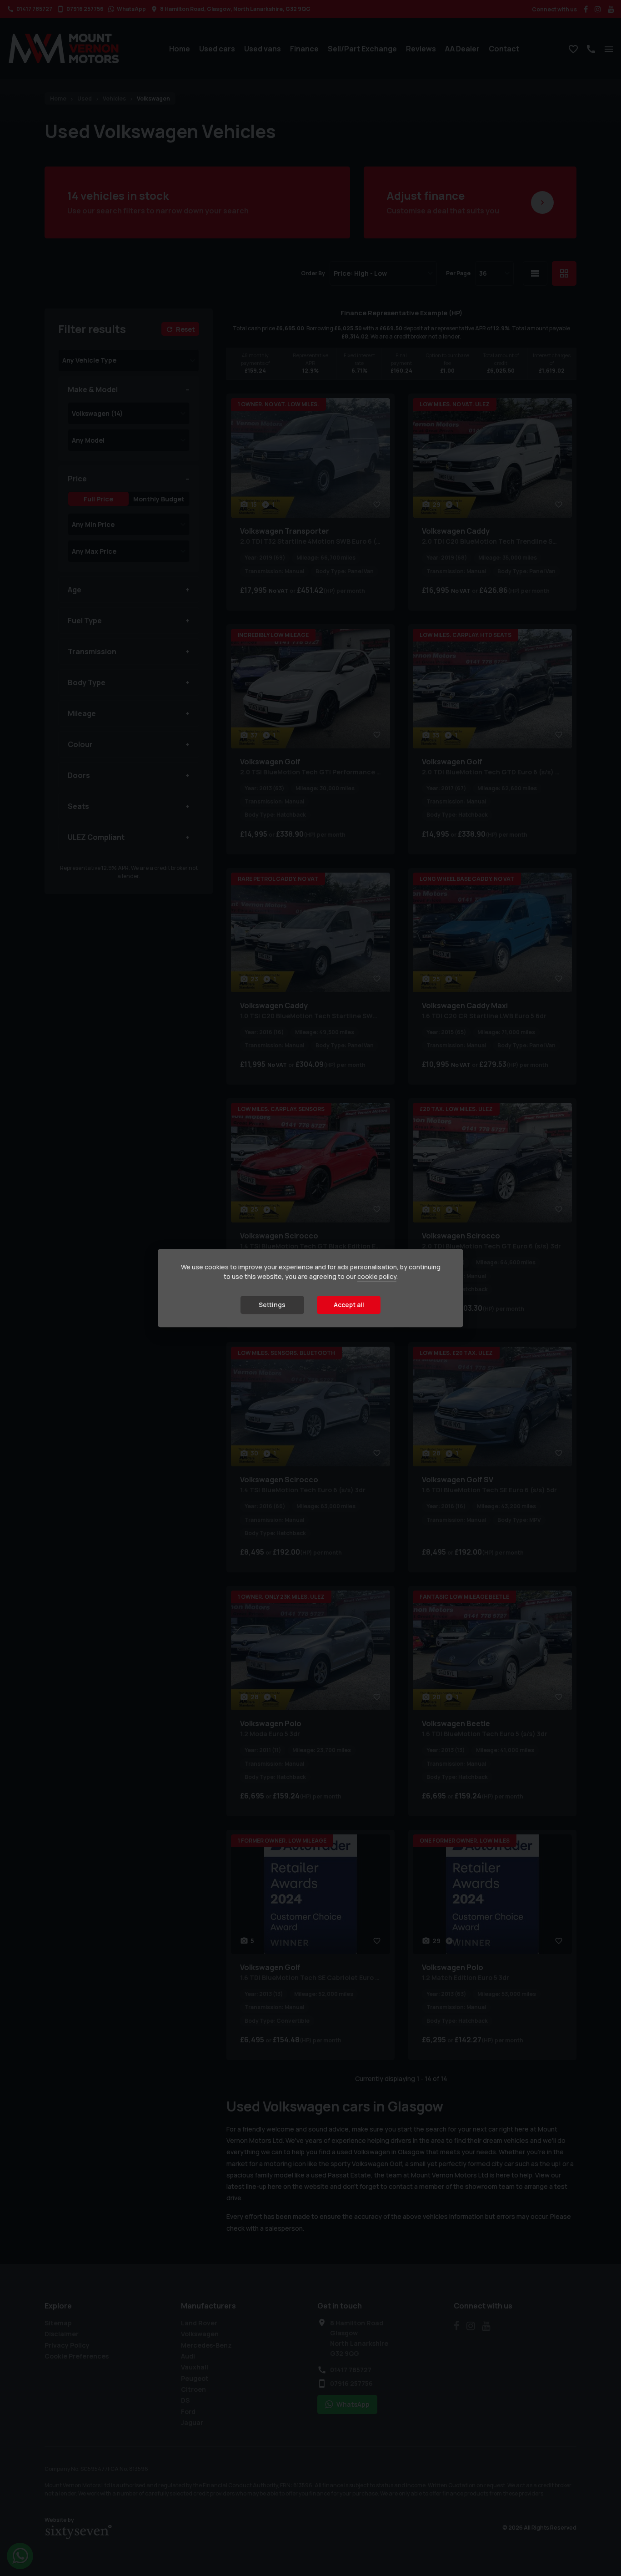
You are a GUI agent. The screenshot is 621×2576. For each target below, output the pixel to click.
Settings (272, 1305)
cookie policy (377, 1276)
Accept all (349, 1305)
